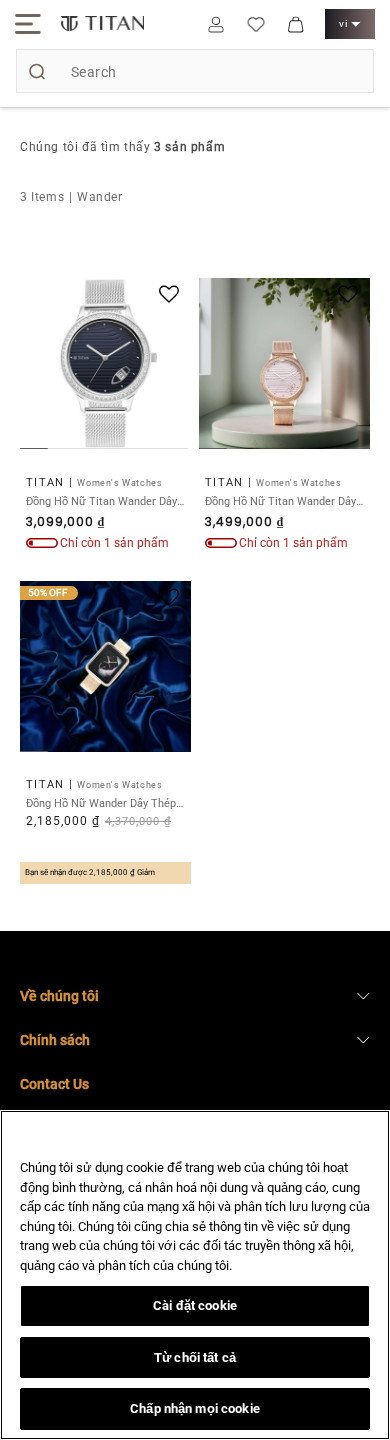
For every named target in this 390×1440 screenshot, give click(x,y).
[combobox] (195, 71)
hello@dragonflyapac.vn (116, 1143)
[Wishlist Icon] (256, 24)
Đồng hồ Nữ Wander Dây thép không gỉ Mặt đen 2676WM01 (101, 803)
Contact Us (54, 1084)
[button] (28, 24)
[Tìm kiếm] (37, 71)
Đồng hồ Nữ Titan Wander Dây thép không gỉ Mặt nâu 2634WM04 (280, 501)
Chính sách (55, 1040)
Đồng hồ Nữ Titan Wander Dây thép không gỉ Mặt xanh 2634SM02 (101, 501)
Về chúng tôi (59, 996)
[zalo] (357, 1325)
